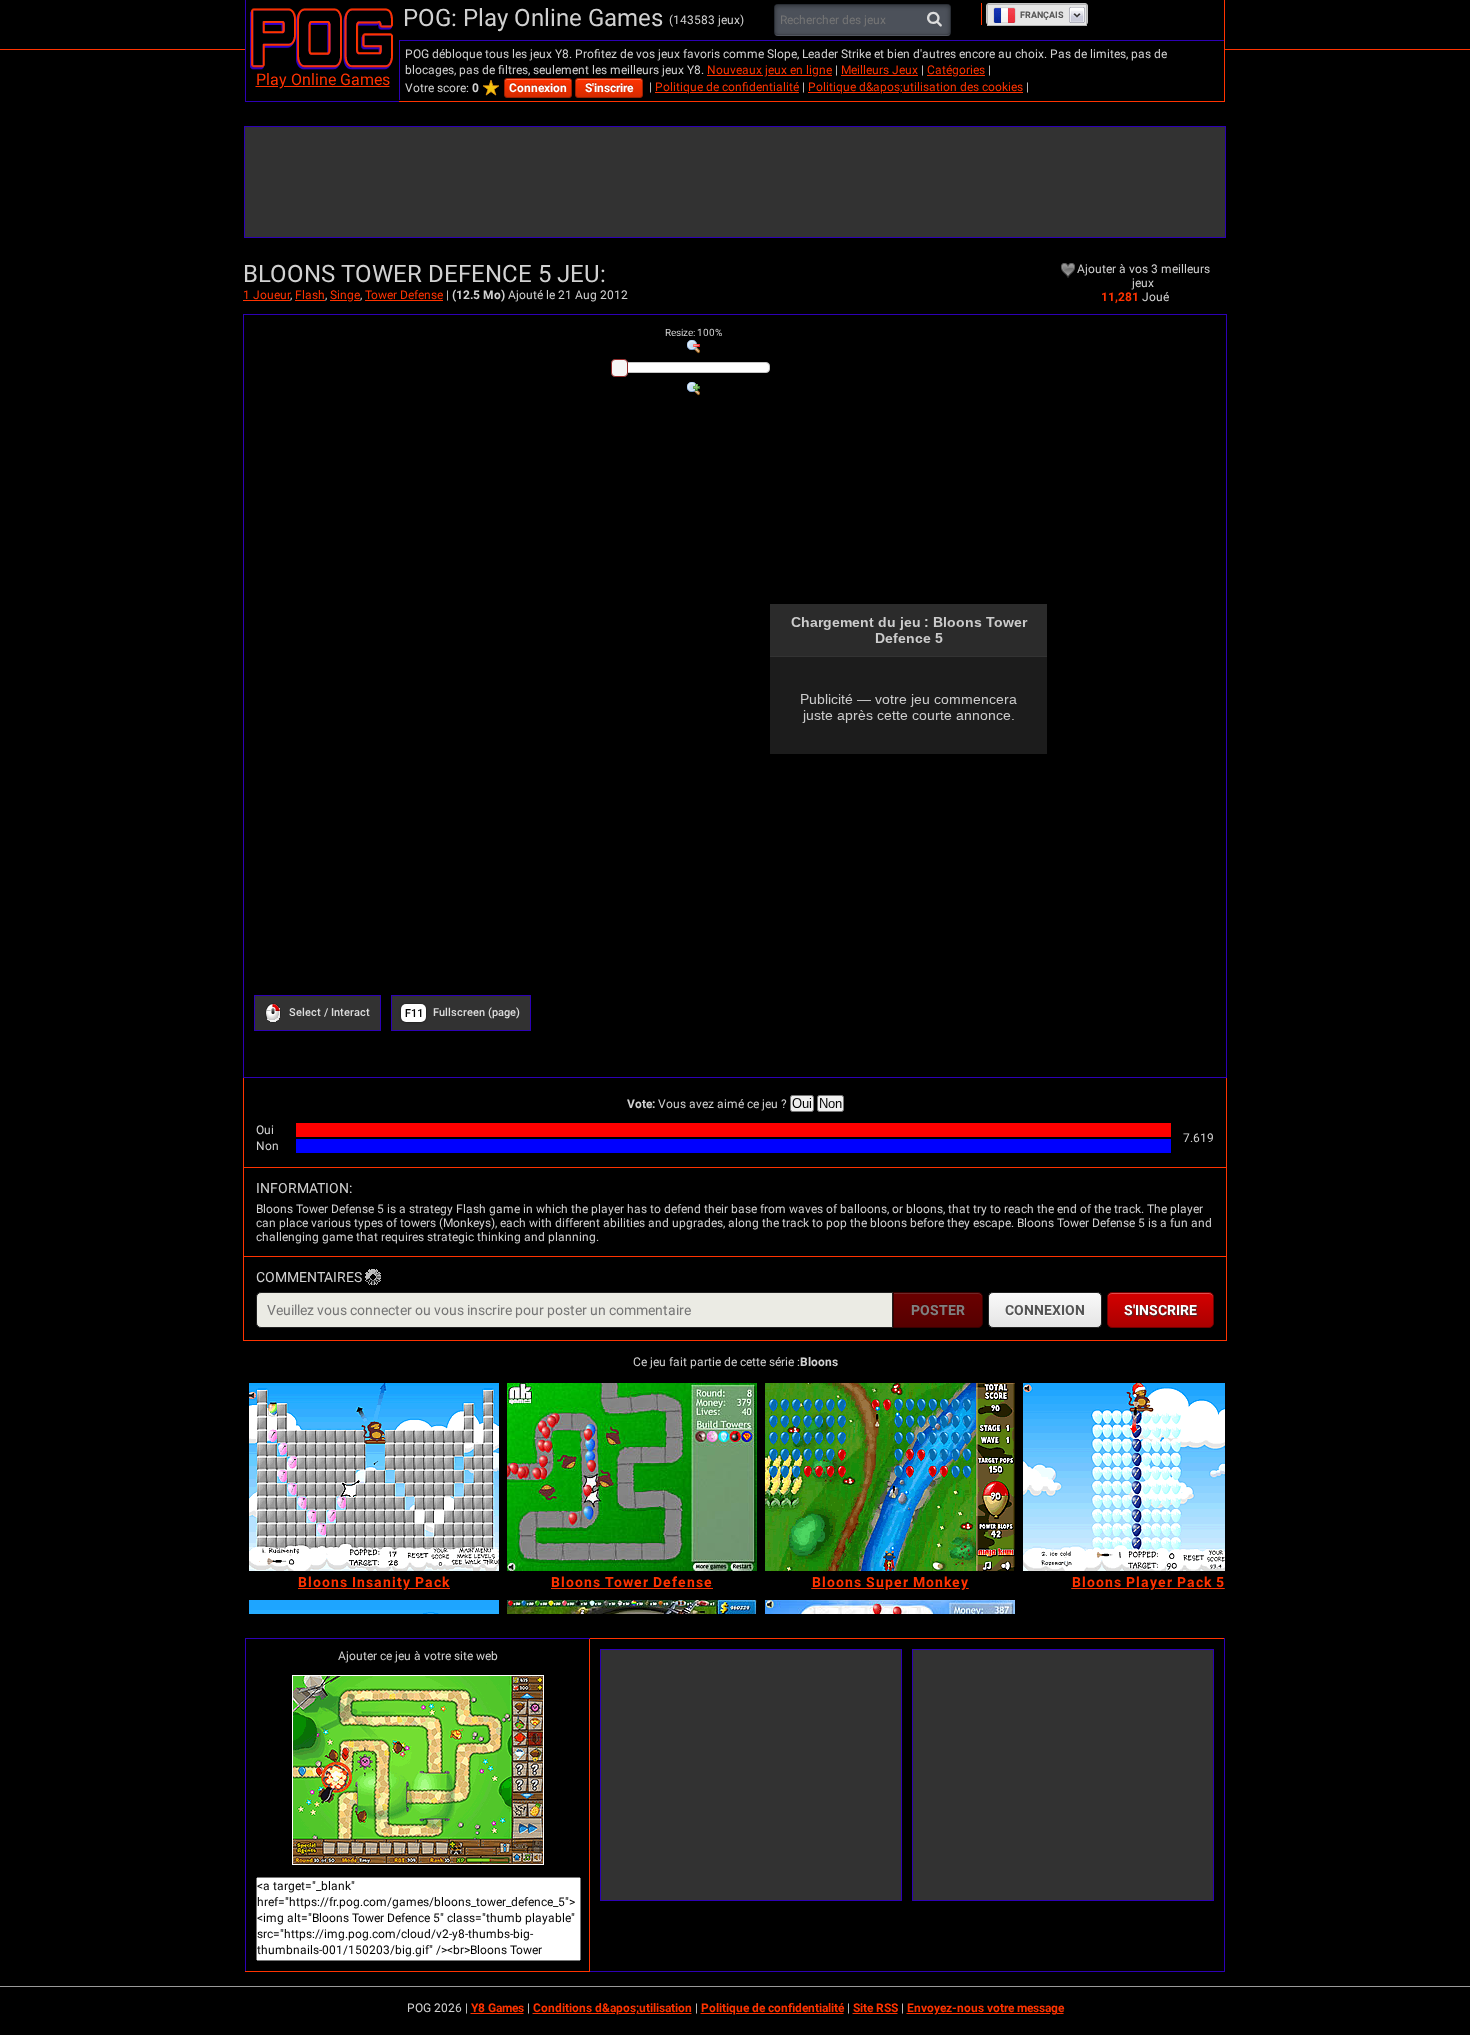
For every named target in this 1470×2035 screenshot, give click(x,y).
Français (1042, 15)
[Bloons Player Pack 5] (1148, 1477)
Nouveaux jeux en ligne (769, 70)
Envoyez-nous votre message (985, 2008)
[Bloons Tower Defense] (632, 1477)
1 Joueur (266, 295)
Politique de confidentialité (727, 87)
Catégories (956, 70)
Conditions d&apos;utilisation (612, 2008)
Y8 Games (497, 2008)
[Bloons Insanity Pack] (374, 1477)
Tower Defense (404, 295)
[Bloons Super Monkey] (890, 1477)
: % (693, 332)
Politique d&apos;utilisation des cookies (915, 87)
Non (830, 1103)
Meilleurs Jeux (879, 70)
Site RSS (875, 2008)
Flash (310, 295)
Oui (802, 1103)
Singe (345, 295)
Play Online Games (323, 79)
